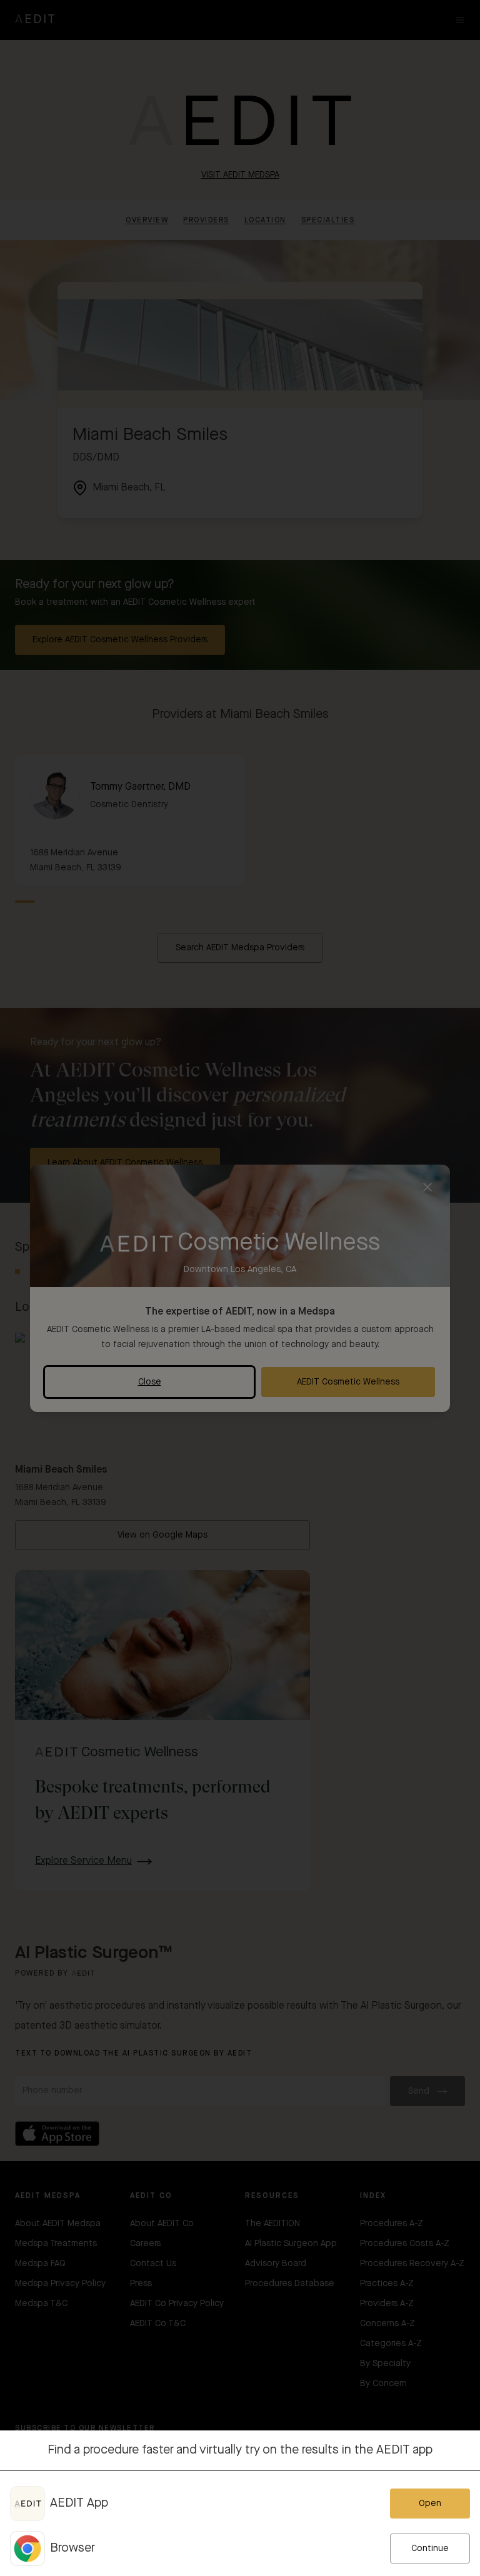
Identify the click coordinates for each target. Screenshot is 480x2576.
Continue (430, 2549)
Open (430, 2504)
